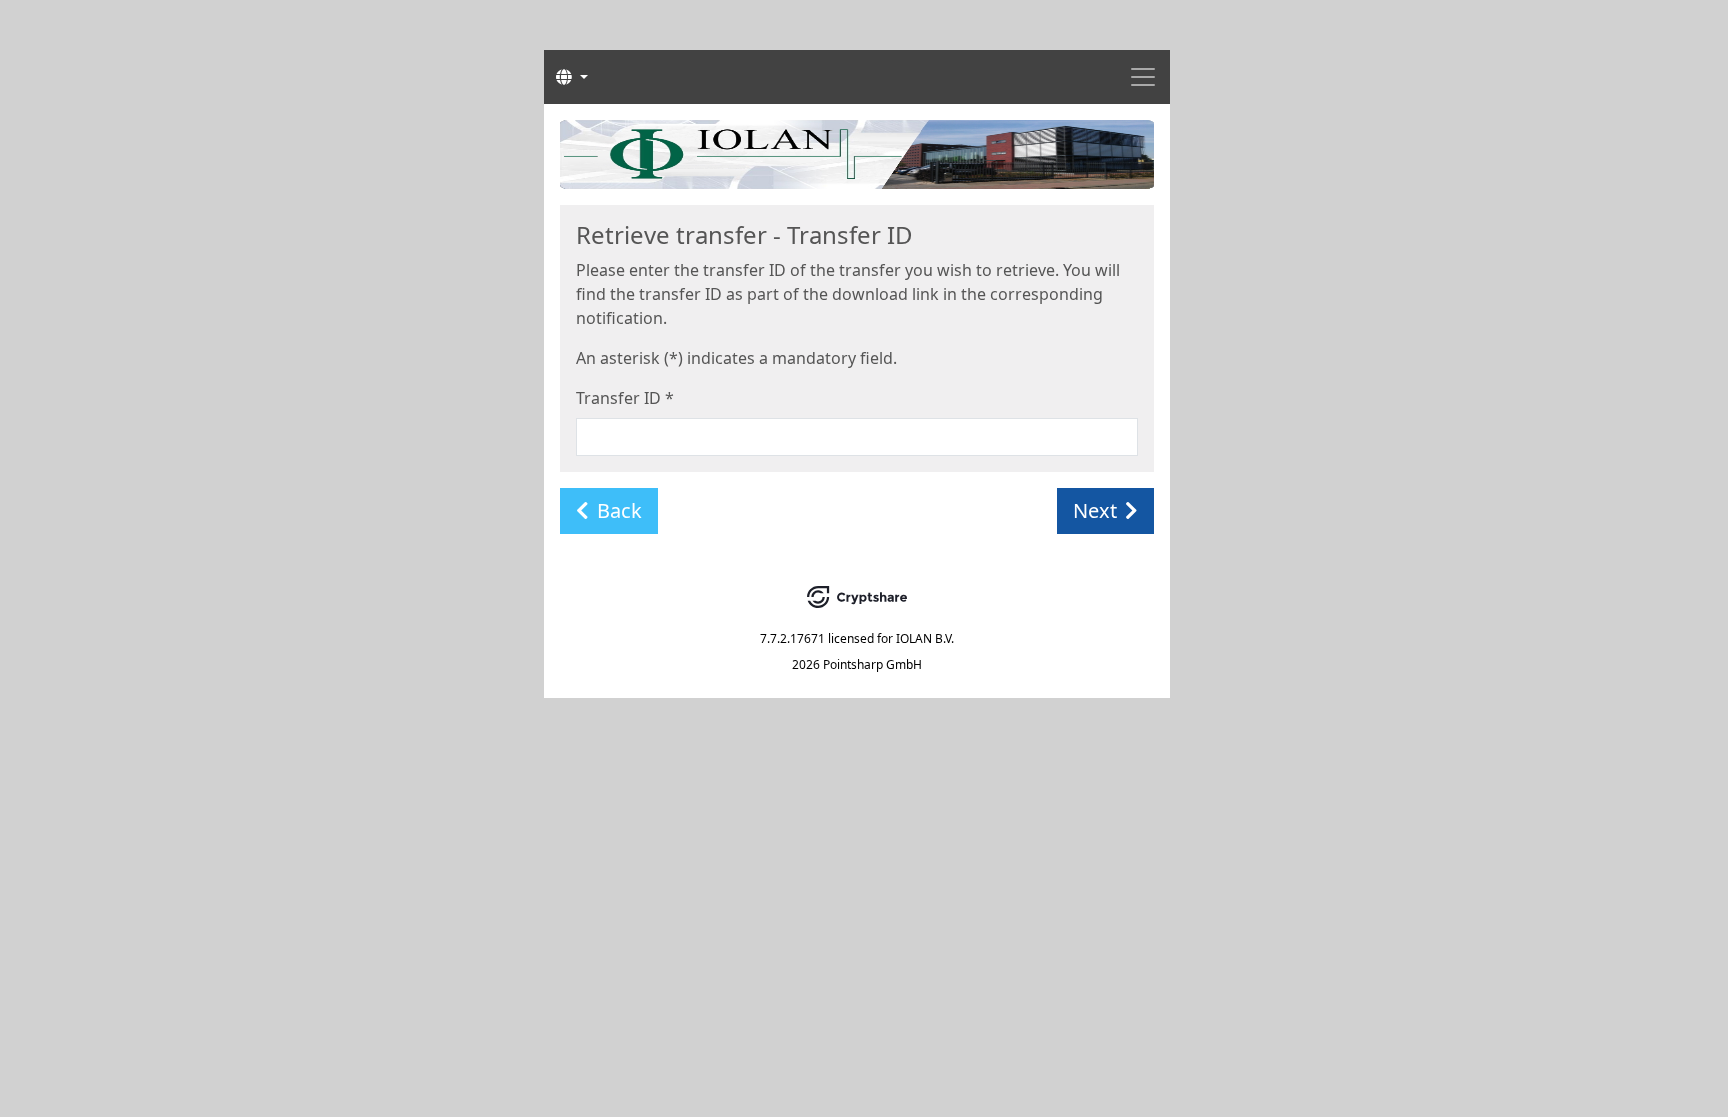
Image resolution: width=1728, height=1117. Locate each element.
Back (619, 510)
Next (1095, 510)
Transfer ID (625, 398)
